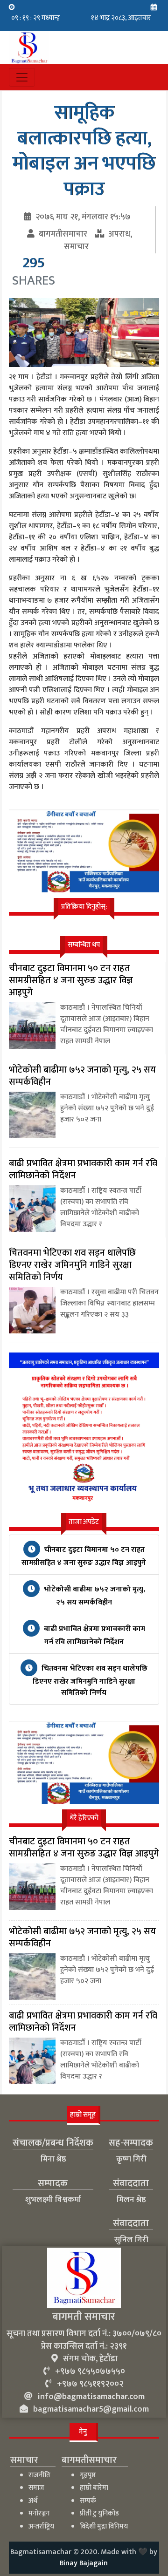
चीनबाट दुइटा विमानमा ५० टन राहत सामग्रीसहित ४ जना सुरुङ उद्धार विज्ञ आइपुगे (84, 1556)
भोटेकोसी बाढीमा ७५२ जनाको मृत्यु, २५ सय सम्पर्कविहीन (94, 1596)
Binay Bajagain (84, 2563)
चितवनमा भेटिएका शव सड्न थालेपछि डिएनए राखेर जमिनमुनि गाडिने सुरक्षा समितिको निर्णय (90, 1681)
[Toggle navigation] (22, 77)
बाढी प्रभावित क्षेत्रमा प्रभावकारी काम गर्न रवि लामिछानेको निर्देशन (94, 1635)
